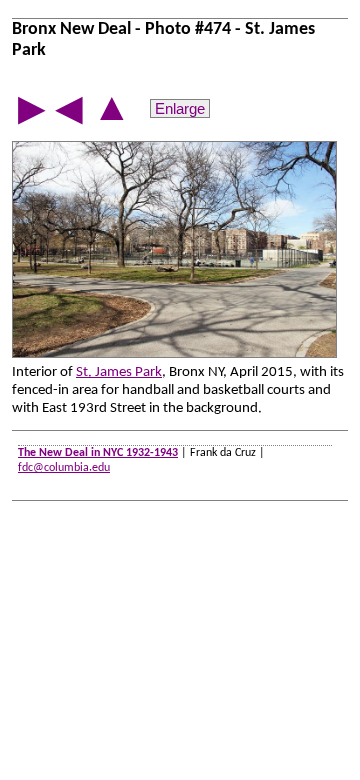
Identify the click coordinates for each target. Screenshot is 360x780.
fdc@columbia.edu (64, 468)
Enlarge (180, 108)
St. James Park (119, 372)
